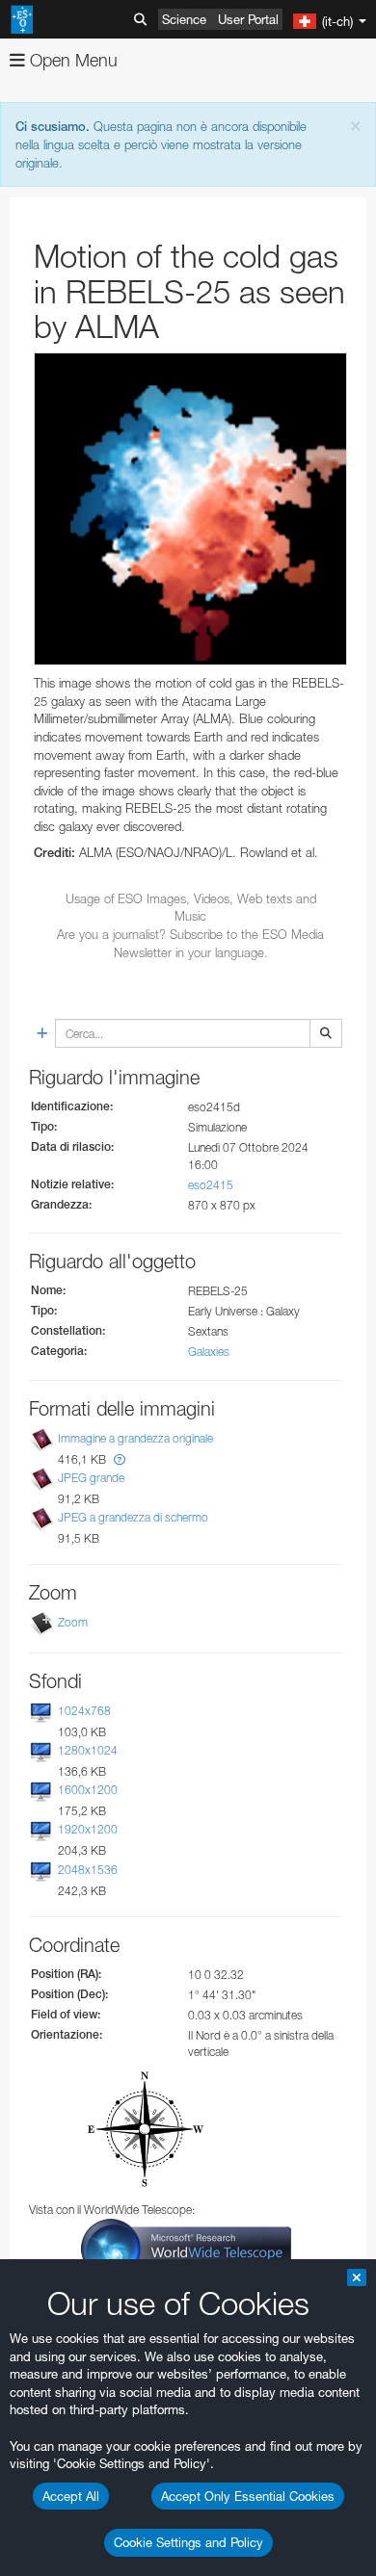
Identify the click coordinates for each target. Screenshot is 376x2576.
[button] (120, 1459)
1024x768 (84, 1711)
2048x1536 (88, 1870)
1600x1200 (88, 1790)
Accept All (71, 2496)
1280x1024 (88, 1750)
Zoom (73, 1622)
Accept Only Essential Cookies (248, 2496)
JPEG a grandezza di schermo (133, 1517)
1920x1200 (88, 1830)
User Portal (248, 19)
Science (184, 19)
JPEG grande (91, 1478)
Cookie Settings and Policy (188, 2542)
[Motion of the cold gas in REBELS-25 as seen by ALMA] (190, 509)
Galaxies (209, 1352)
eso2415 (211, 1185)
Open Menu (71, 60)
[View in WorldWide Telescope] (186, 2247)
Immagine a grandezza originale (135, 1438)
